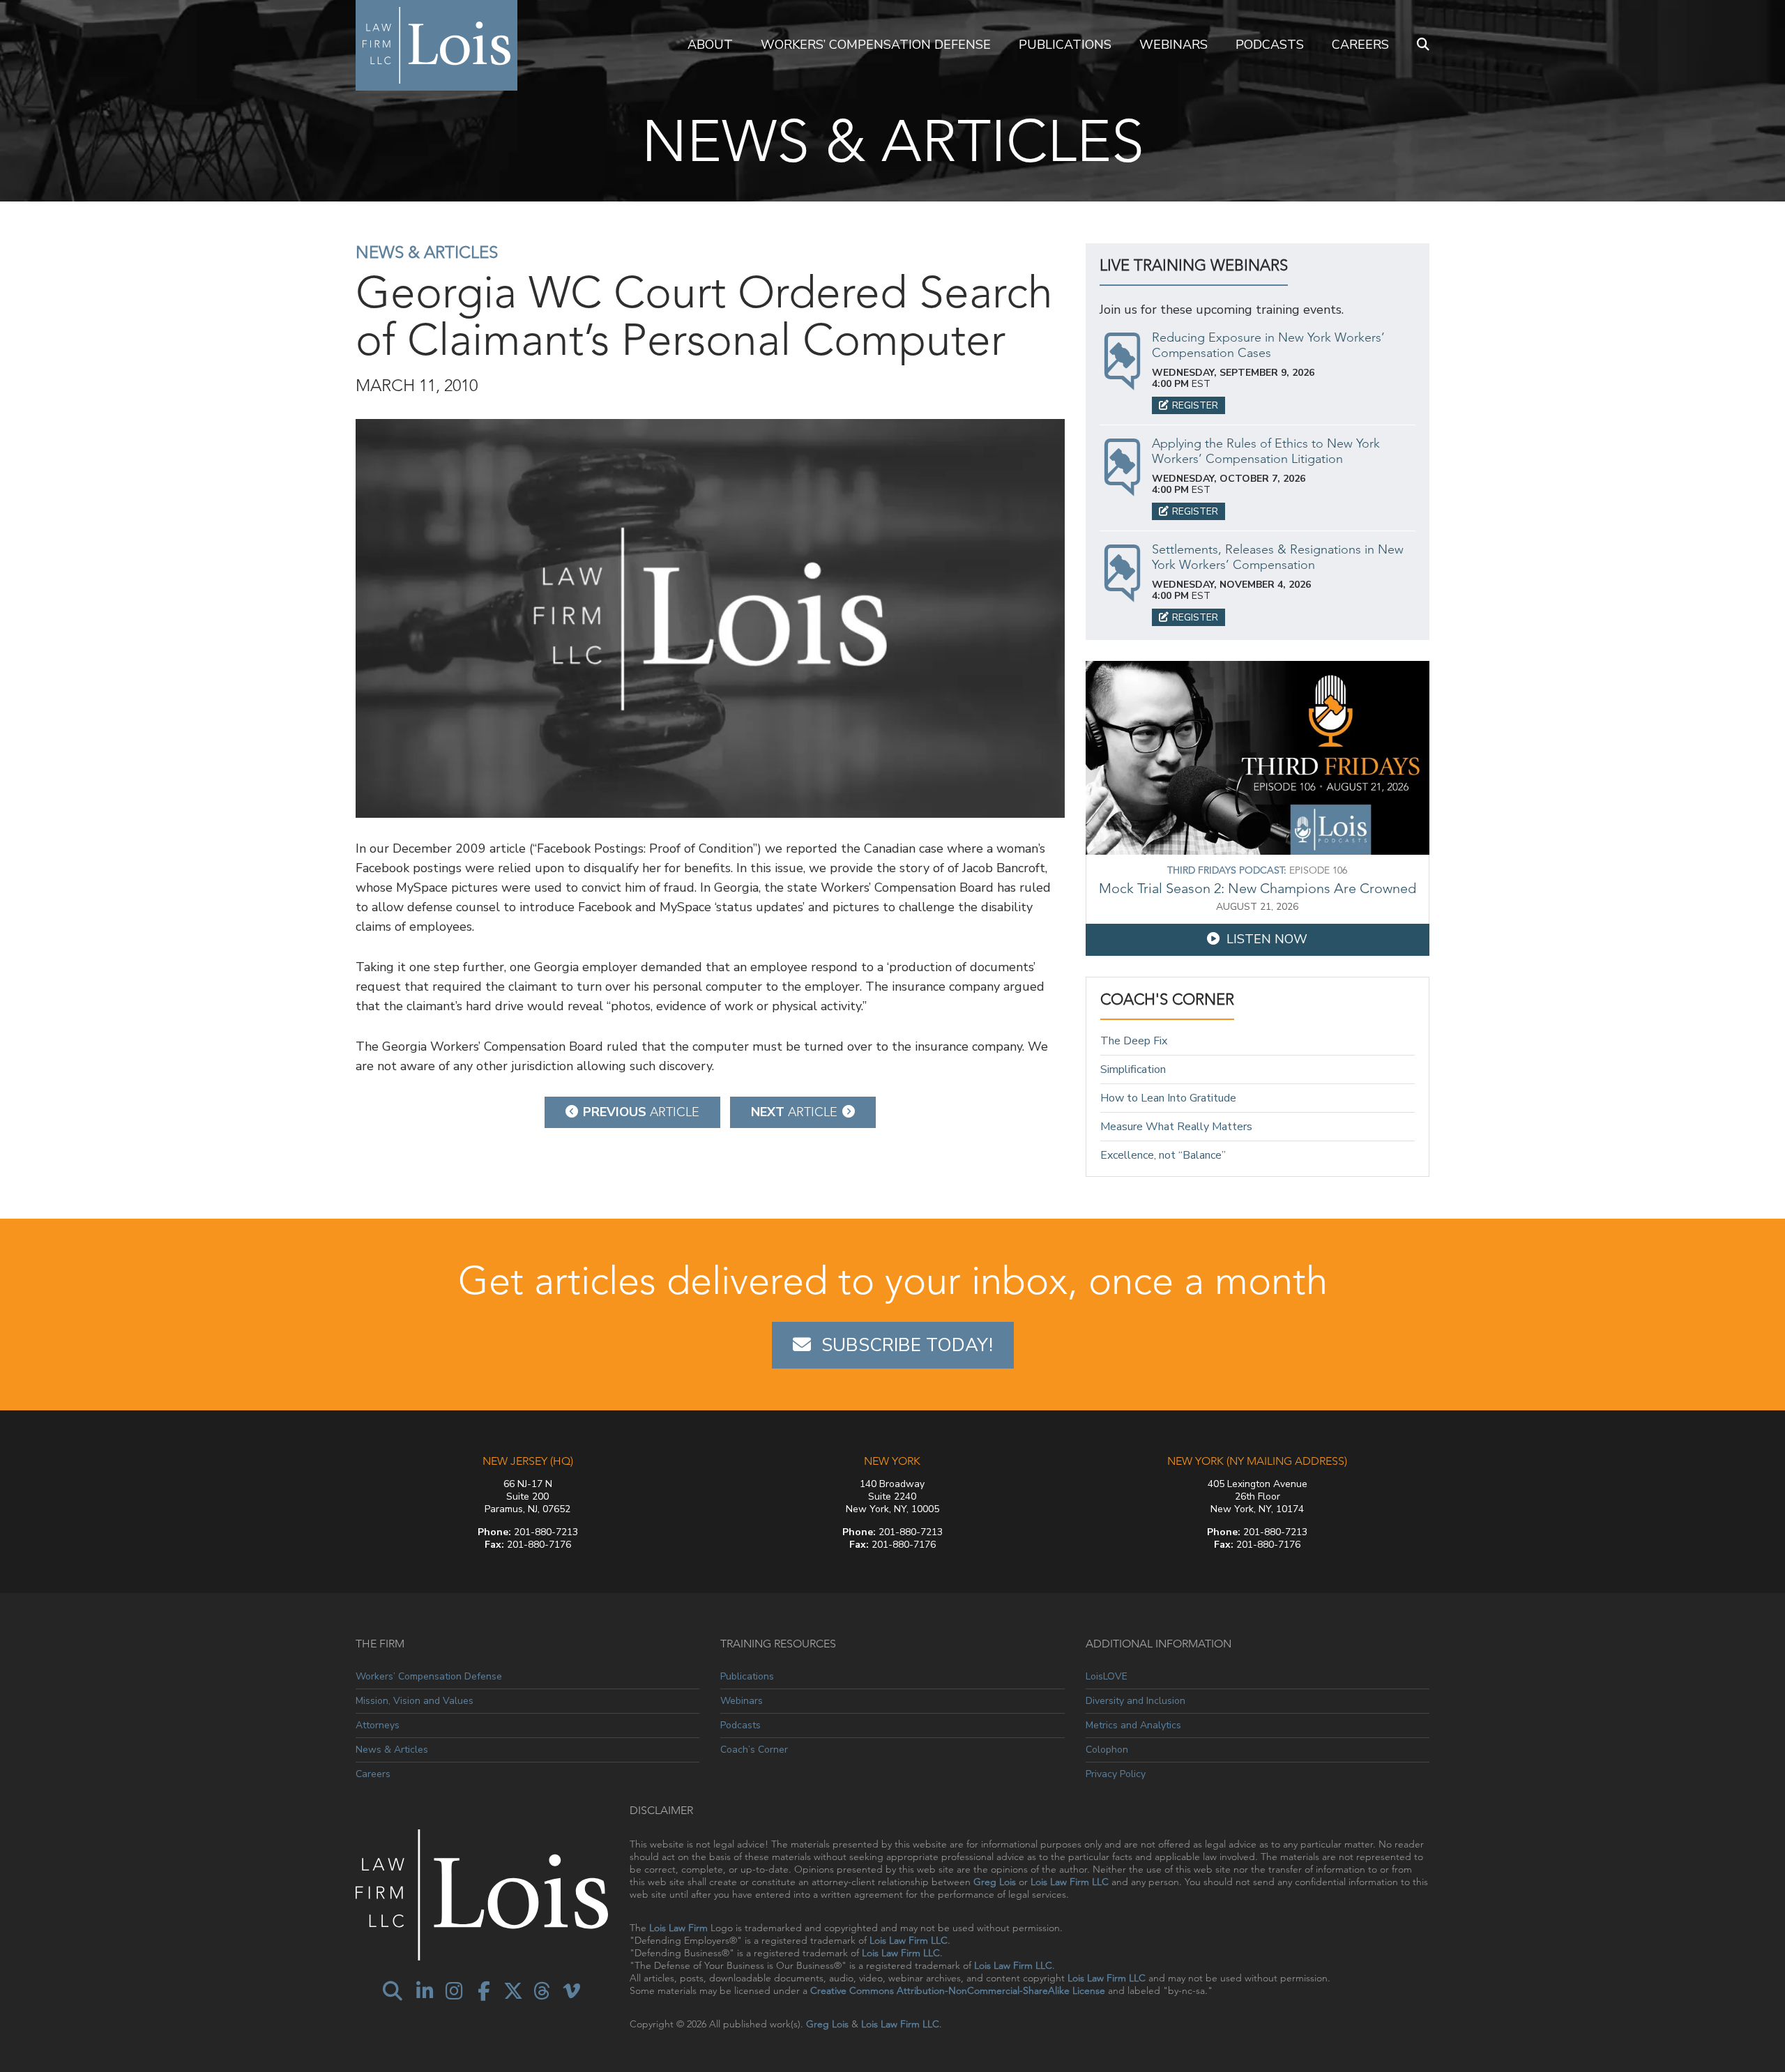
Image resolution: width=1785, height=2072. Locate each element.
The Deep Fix (1134, 1041)
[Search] (1423, 45)
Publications (1065, 45)
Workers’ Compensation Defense (876, 45)
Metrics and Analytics (1133, 1725)
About (710, 45)
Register (1195, 405)
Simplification (1133, 1069)
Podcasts (1270, 45)
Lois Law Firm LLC (1070, 1882)
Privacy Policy (1116, 1774)
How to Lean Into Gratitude (1168, 1098)
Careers (1360, 45)
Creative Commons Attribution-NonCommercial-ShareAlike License (958, 1990)
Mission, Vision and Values (415, 1701)
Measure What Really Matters (1176, 1127)
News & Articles (427, 252)
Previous (641, 1112)
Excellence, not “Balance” (1163, 1155)
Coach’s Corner (754, 1750)
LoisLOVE (1107, 1677)
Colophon (1107, 1750)
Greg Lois (995, 1882)
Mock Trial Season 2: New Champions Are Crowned (1258, 888)
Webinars (1173, 45)
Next (794, 1112)
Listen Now (1267, 939)
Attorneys (378, 1725)
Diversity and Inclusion (1135, 1701)
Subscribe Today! (907, 1345)
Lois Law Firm (678, 1928)
